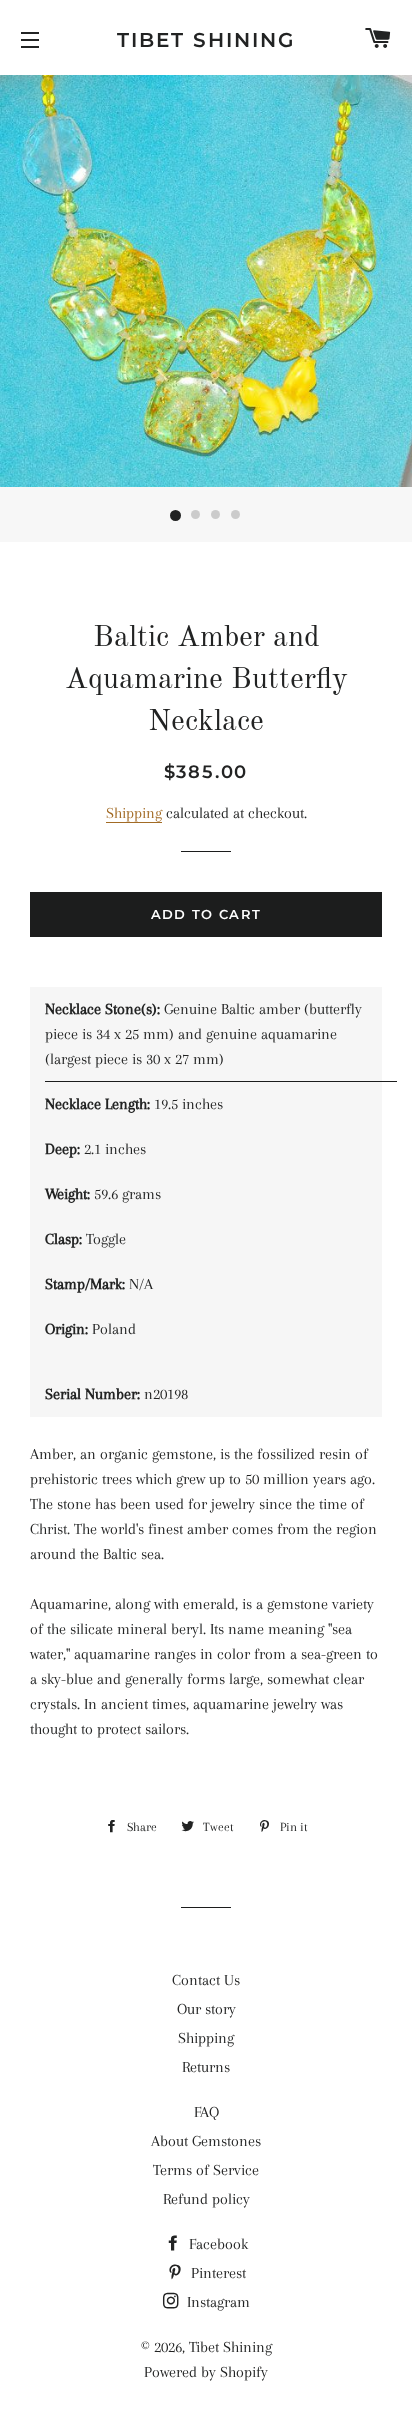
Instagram (216, 2302)
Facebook (216, 2244)
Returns (206, 2067)
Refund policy (206, 2199)
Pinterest (216, 2273)
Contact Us (206, 1980)
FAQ (206, 2112)
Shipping (134, 813)
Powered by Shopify (206, 2372)
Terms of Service (206, 2170)
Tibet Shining (206, 40)
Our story (206, 2009)
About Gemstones (206, 2141)
